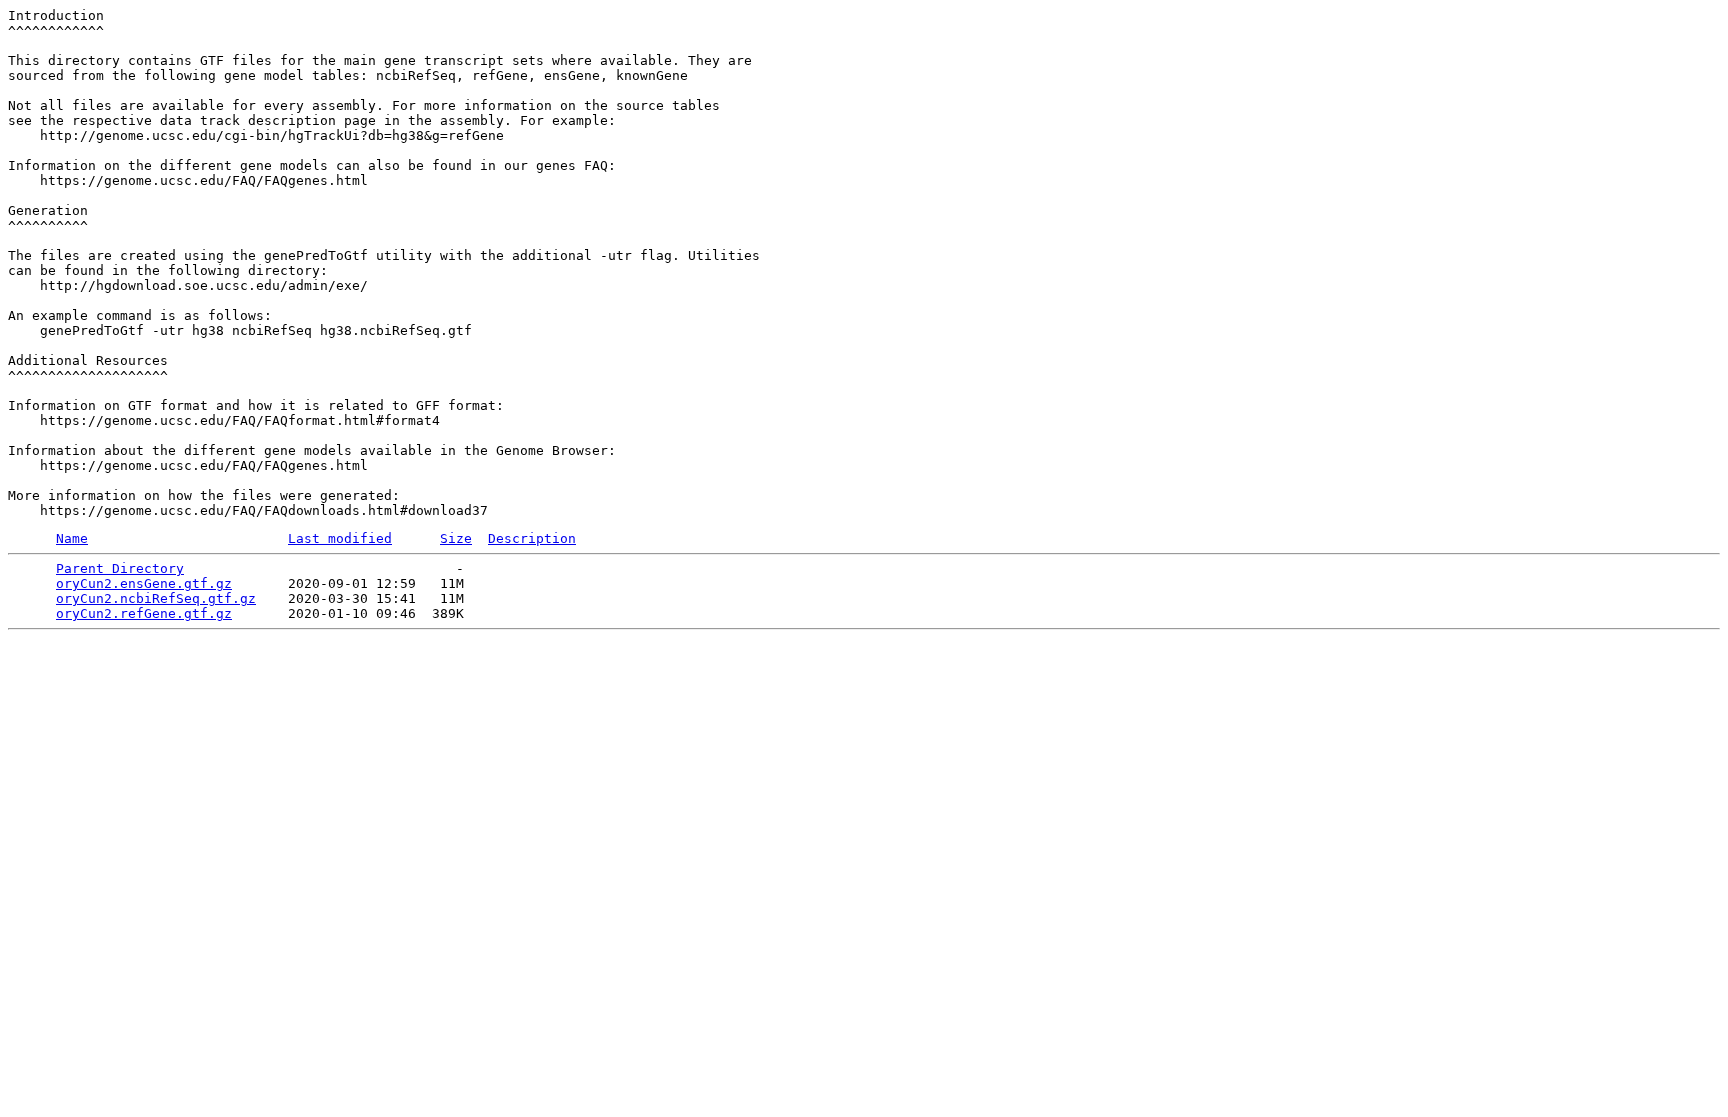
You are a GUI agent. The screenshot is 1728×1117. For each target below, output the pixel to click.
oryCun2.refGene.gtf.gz (144, 613)
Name (72, 538)
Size (456, 538)
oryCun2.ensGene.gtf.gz (144, 583)
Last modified (340, 538)
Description (532, 538)
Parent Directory (120, 568)
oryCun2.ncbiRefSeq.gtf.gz (156, 598)
